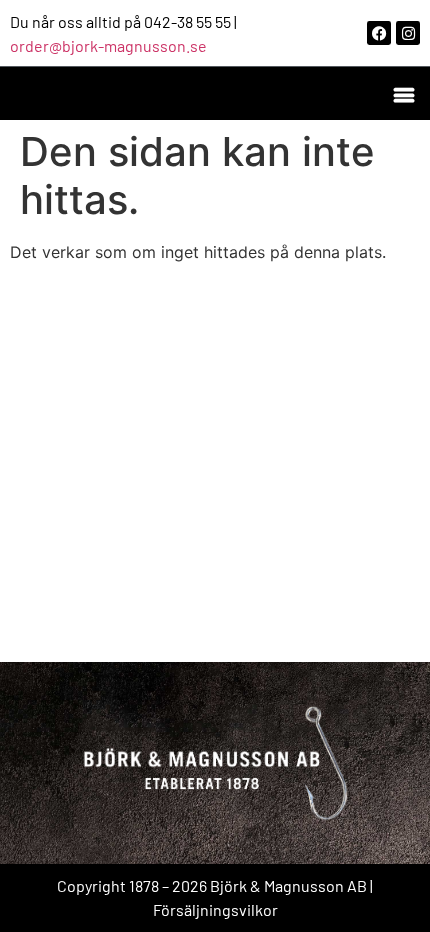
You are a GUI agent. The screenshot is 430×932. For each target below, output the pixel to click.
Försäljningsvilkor (215, 909)
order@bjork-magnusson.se (108, 45)
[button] (403, 93)
